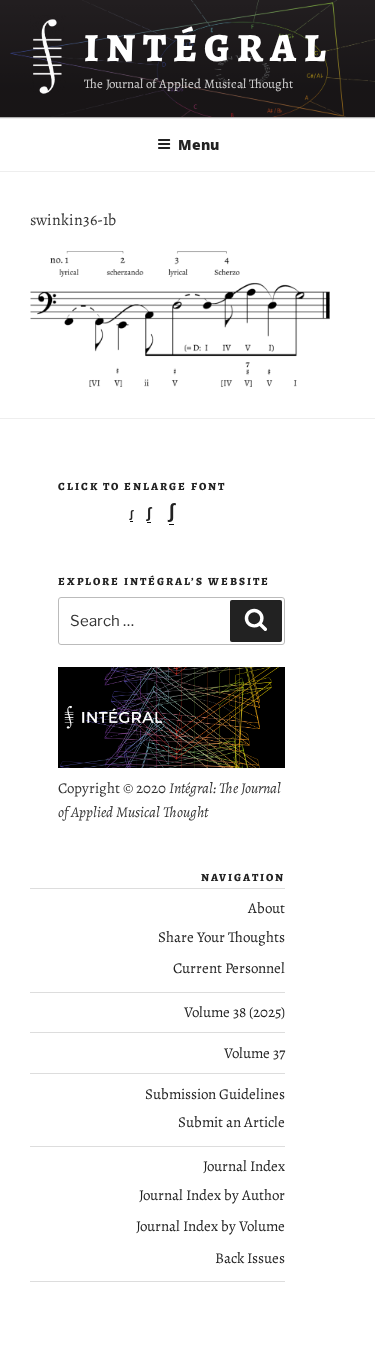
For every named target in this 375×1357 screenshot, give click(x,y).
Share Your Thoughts (221, 937)
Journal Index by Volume (210, 1226)
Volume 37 (254, 1053)
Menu (198, 144)
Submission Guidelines (215, 1094)
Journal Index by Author (212, 1195)
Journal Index (244, 1166)
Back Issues (250, 1258)
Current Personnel (229, 968)
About (266, 908)
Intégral (208, 47)
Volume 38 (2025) (234, 1012)
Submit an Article (231, 1122)
